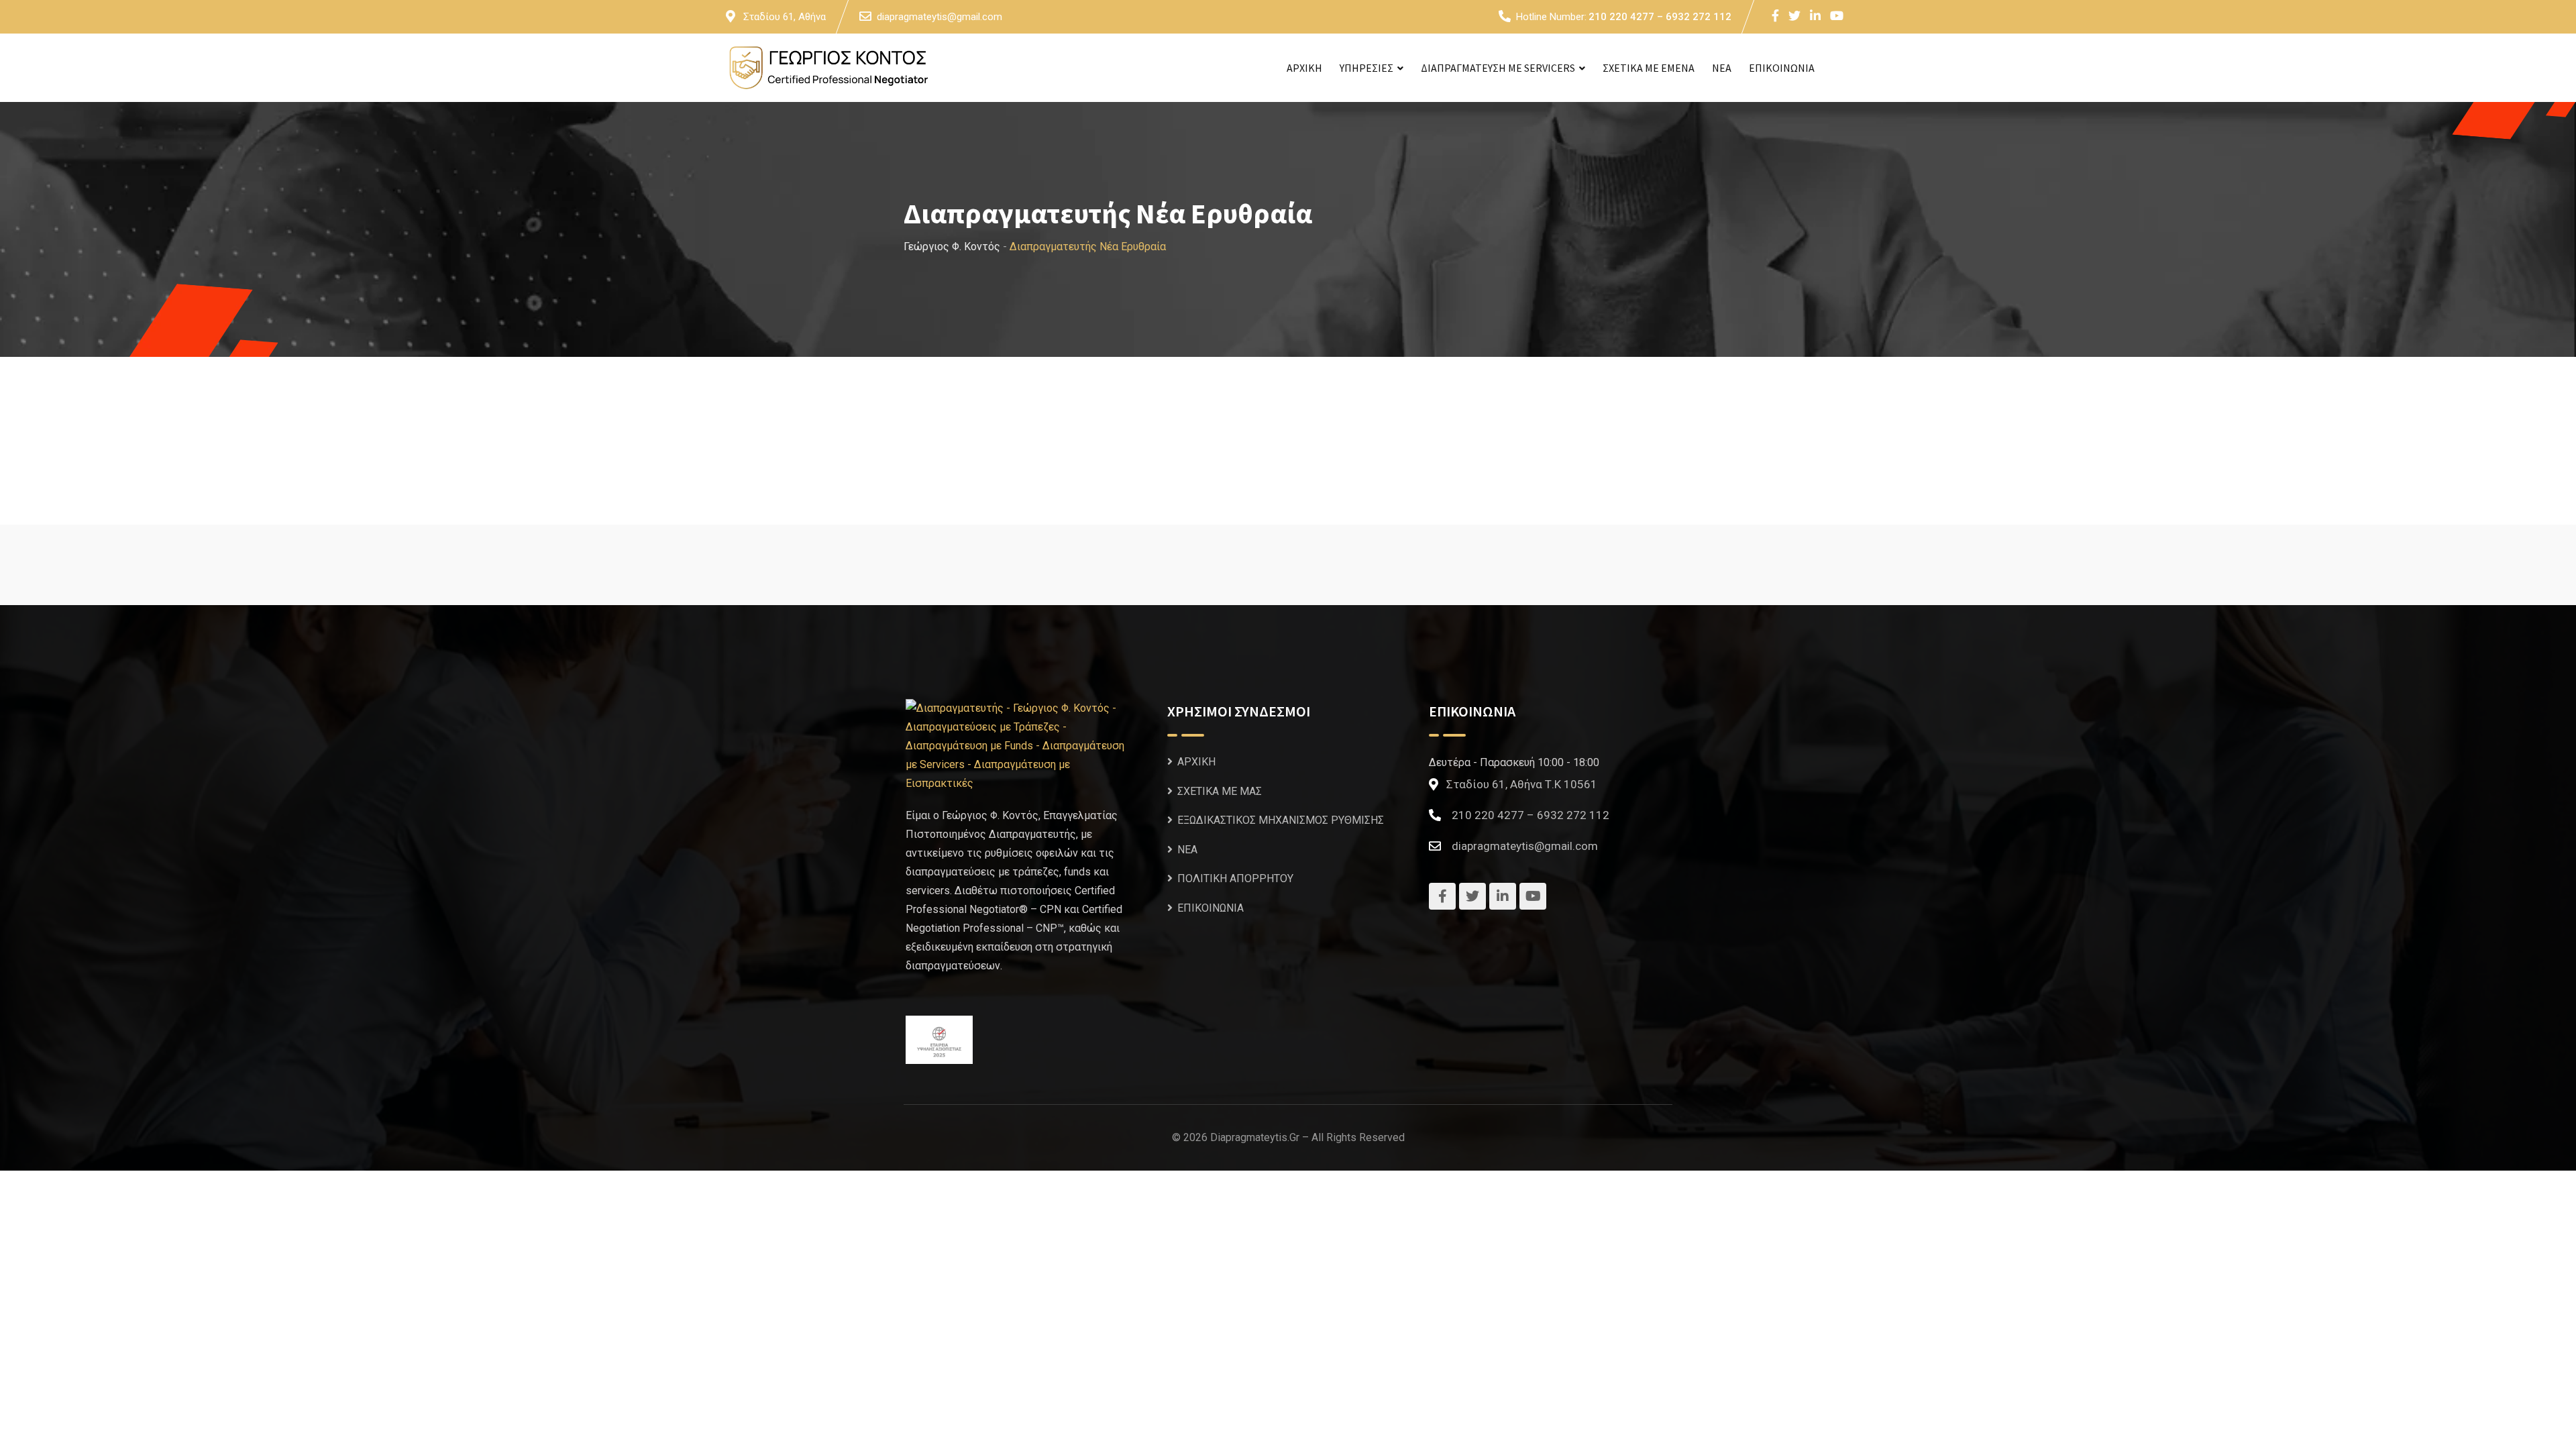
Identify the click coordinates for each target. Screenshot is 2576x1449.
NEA (1722, 68)
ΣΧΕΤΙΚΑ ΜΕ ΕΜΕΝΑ (1649, 68)
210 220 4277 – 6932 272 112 (1660, 17)
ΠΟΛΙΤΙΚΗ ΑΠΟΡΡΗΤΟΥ (1235, 878)
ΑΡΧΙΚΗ (1304, 68)
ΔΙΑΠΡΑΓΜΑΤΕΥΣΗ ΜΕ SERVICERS (1498, 68)
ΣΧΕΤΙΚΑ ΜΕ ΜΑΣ (1220, 791)
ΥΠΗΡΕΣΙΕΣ (1366, 68)
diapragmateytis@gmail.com (940, 17)
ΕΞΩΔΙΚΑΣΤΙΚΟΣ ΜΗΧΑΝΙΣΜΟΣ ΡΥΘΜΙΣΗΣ (1281, 820)
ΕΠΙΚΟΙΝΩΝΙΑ (1782, 68)
